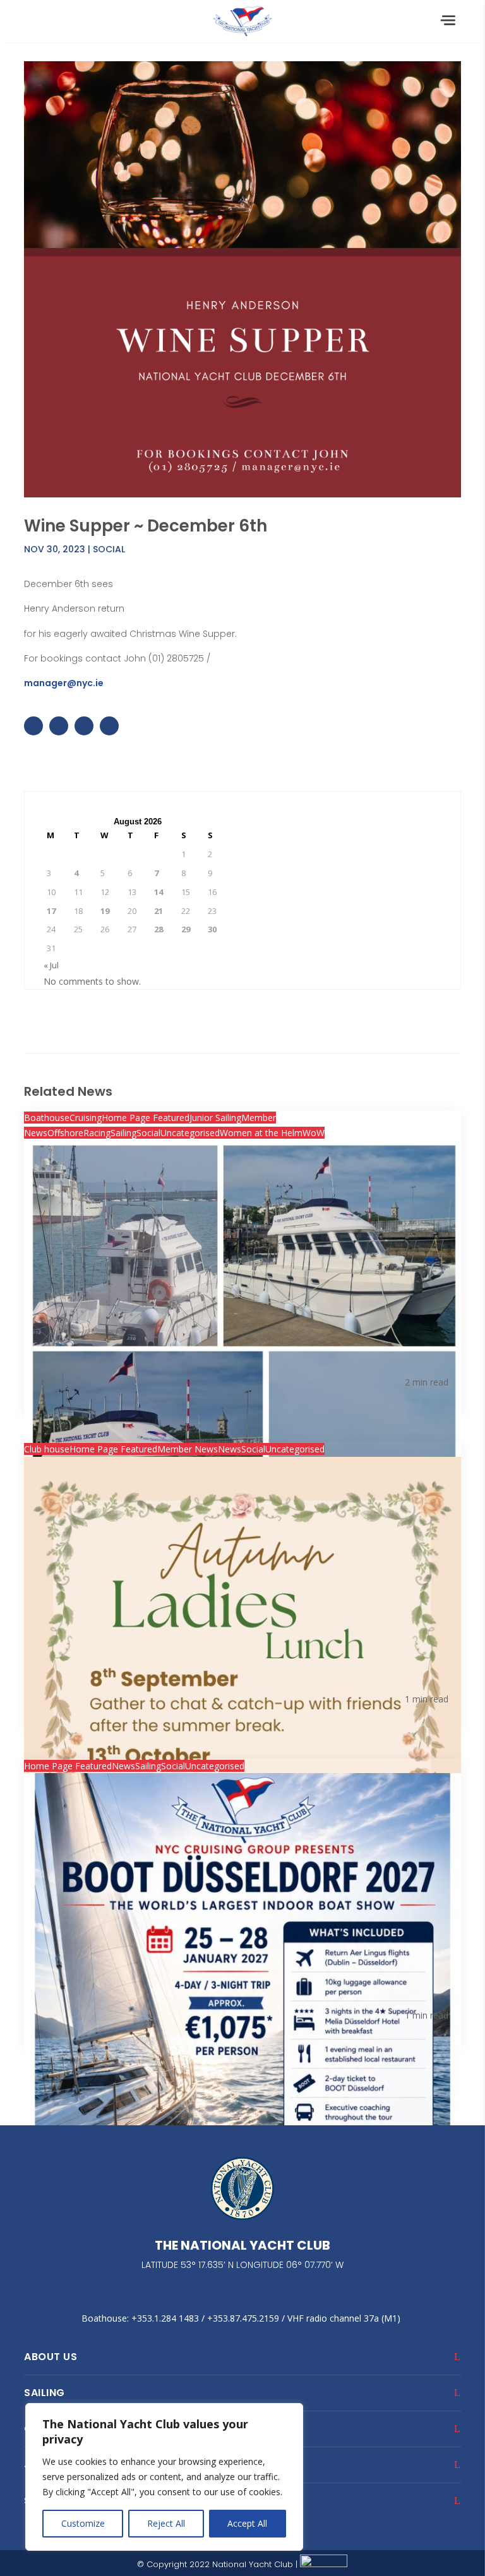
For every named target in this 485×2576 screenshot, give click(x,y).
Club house (47, 1449)
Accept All (247, 2523)
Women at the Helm (261, 1133)
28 (159, 929)
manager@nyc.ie (64, 683)
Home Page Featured (146, 1118)
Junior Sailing (215, 1118)
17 (51, 911)
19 (105, 911)
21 (159, 911)
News (230, 1449)
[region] (164, 2477)
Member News (188, 1449)
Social (109, 549)
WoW (314, 1133)
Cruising (86, 1118)
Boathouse (47, 1118)
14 (159, 892)
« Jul (51, 965)
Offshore (65, 1133)
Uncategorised (190, 1133)
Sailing (123, 1133)
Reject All (166, 2523)
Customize (83, 2523)
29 (186, 929)
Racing (97, 1133)
